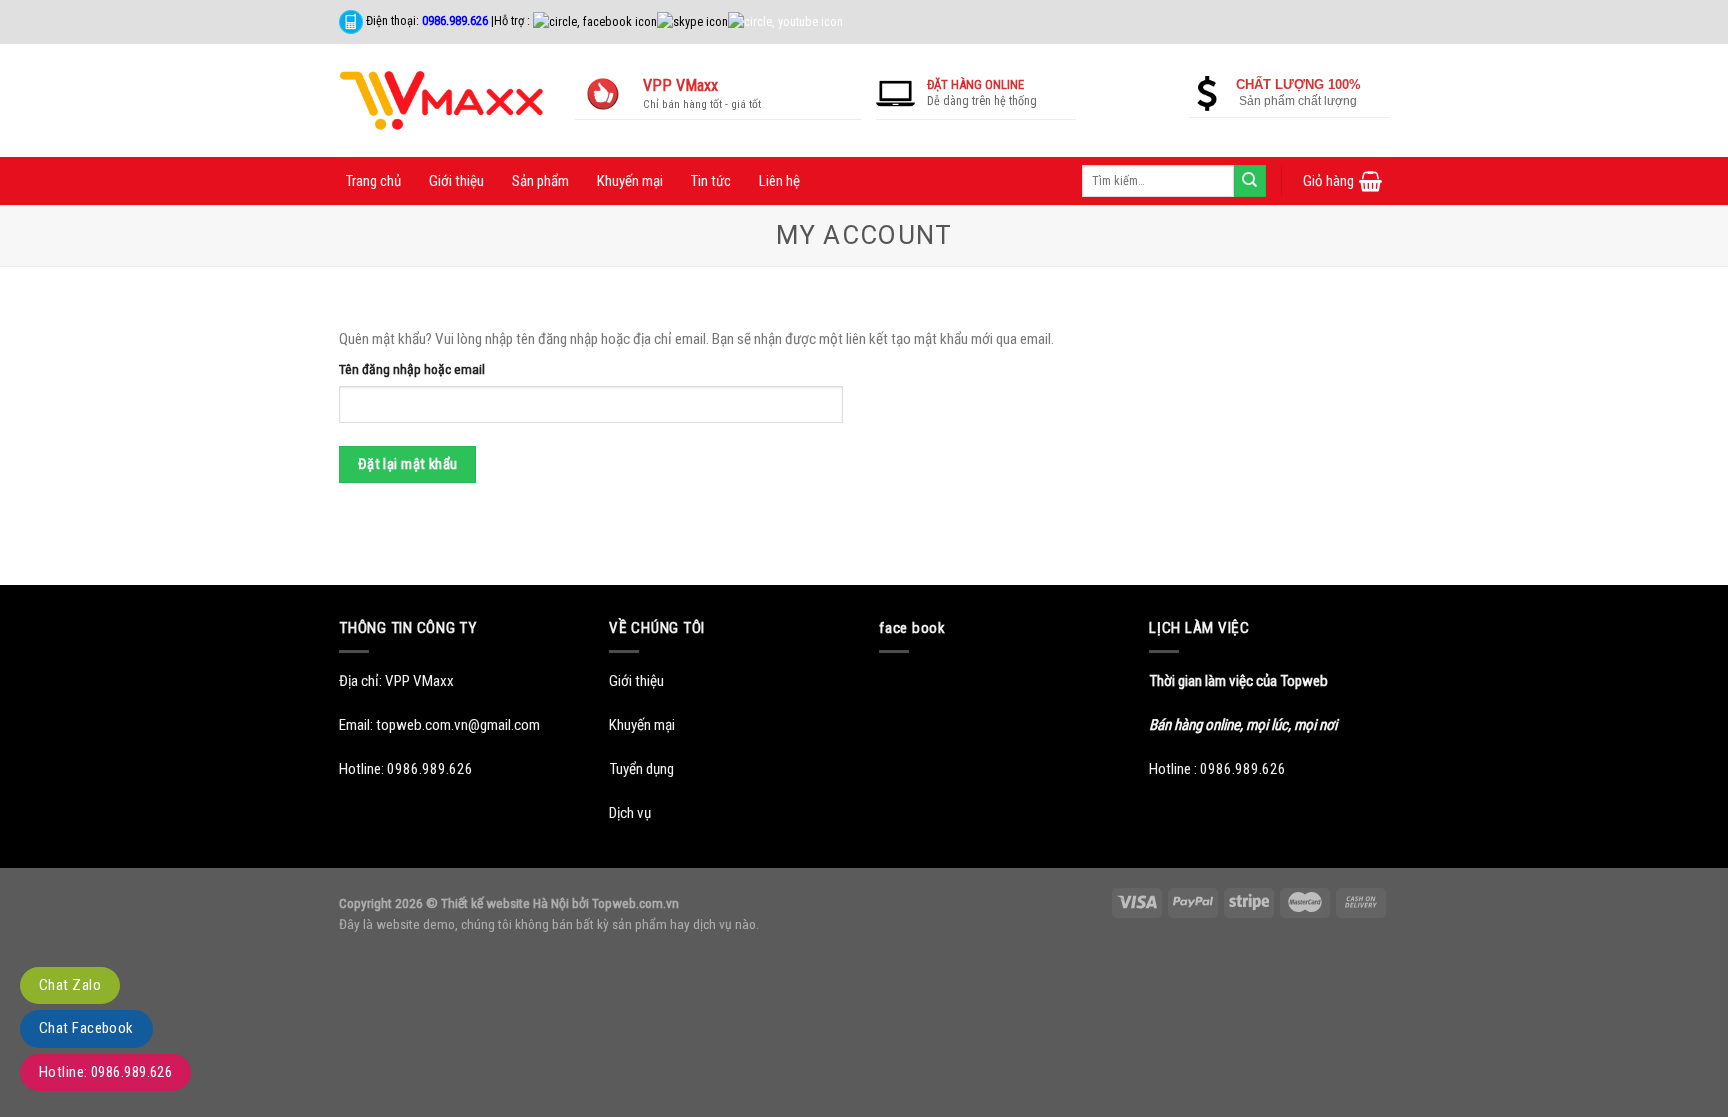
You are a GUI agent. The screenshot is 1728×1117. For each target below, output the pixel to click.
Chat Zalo (70, 985)
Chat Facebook (86, 1028)
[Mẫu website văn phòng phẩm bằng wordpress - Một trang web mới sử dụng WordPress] (442, 100)
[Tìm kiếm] (1250, 181)
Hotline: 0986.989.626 (105, 1072)
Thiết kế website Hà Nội (505, 903)
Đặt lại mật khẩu (408, 464)
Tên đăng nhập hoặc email (412, 369)
